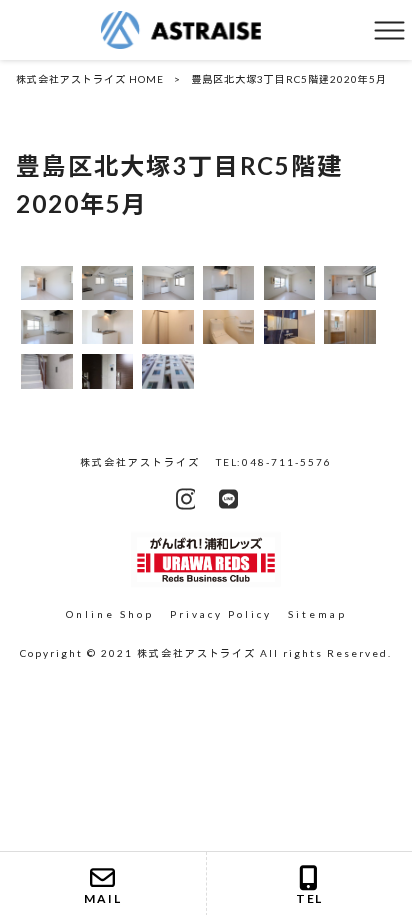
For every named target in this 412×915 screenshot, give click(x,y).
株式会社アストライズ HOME (90, 79)
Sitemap (317, 614)
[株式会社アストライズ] (180, 28)
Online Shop (110, 614)
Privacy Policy (221, 614)
